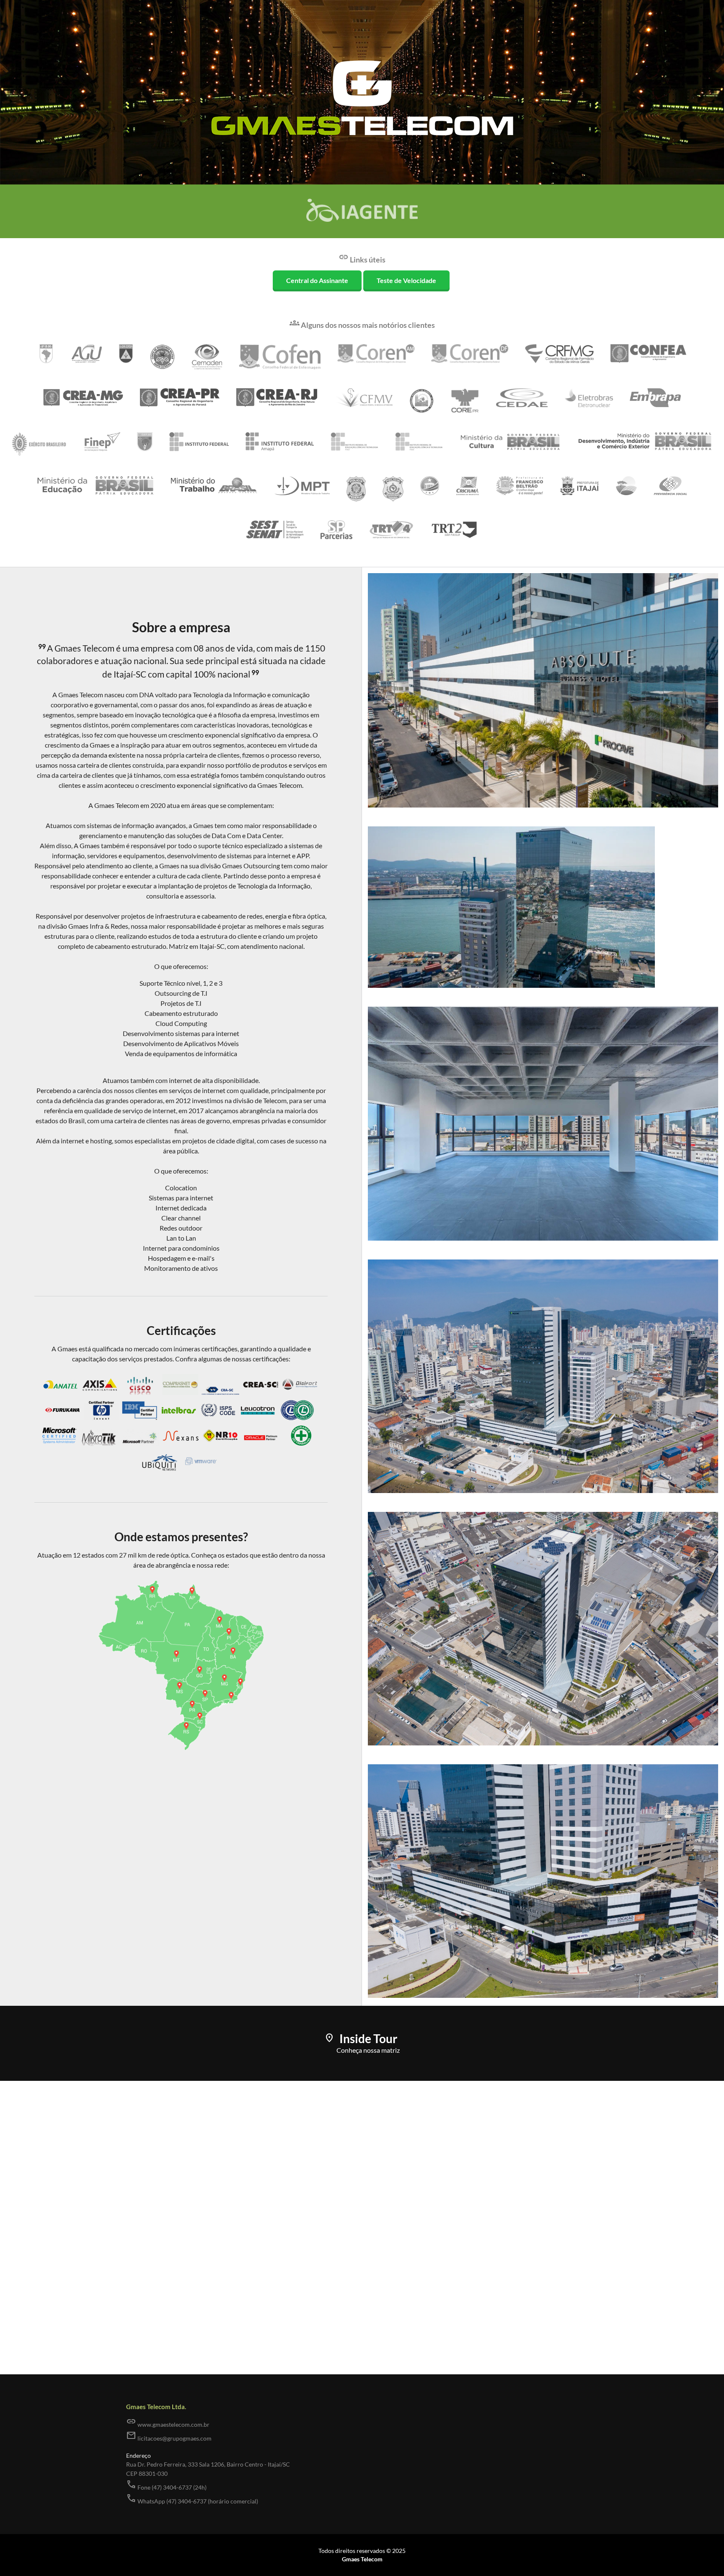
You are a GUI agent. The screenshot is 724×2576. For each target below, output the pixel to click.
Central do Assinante (317, 280)
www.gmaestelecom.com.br (168, 2422)
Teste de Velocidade (406, 280)
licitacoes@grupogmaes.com (169, 2436)
